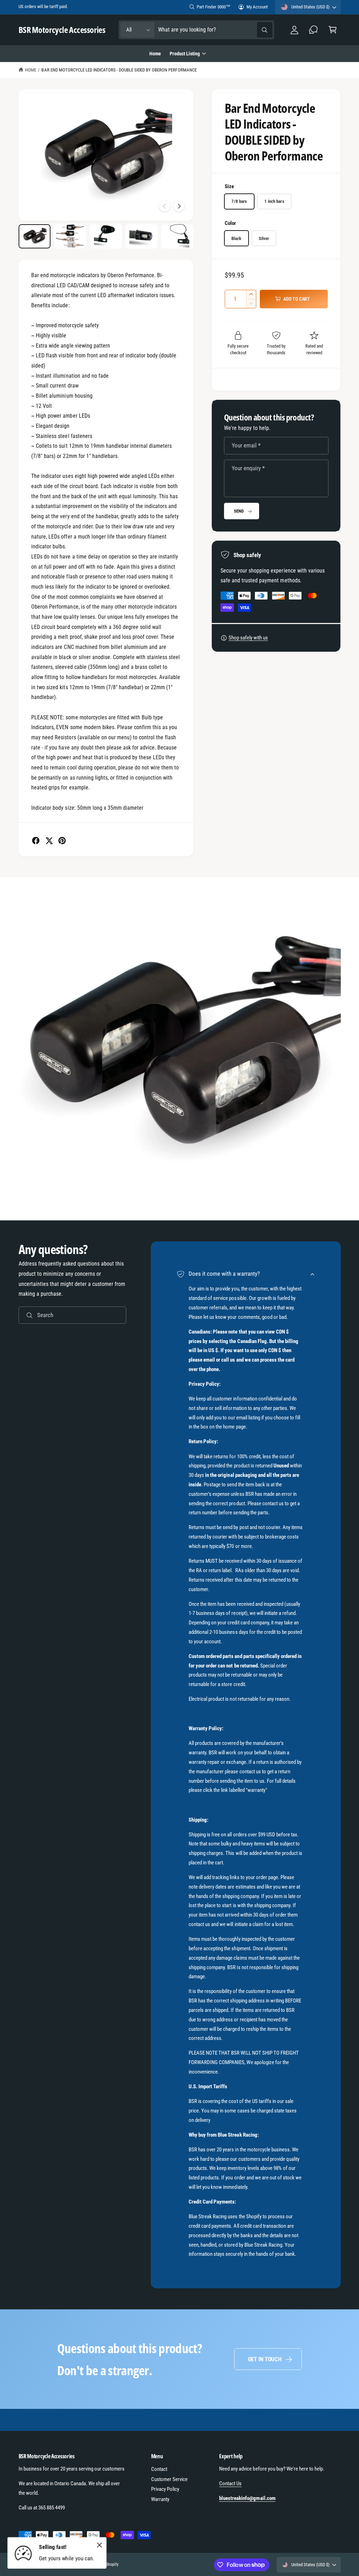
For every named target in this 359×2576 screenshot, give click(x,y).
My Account (257, 7)
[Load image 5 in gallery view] (177, 236)
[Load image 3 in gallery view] (106, 236)
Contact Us (230, 2483)
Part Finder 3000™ (213, 7)
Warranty (160, 2499)
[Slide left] (164, 206)
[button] (333, 30)
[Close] (100, 2545)
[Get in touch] (314, 30)
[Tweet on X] (49, 841)
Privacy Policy (165, 2489)
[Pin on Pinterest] (62, 841)
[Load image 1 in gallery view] (35, 236)
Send (239, 511)
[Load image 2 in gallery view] (70, 236)
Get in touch (265, 2359)
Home (31, 70)
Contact (159, 2469)
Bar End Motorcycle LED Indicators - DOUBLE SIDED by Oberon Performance (119, 70)
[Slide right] (179, 206)
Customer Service (169, 2479)
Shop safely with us (248, 638)
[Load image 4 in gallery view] (141, 236)
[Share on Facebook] (36, 841)
